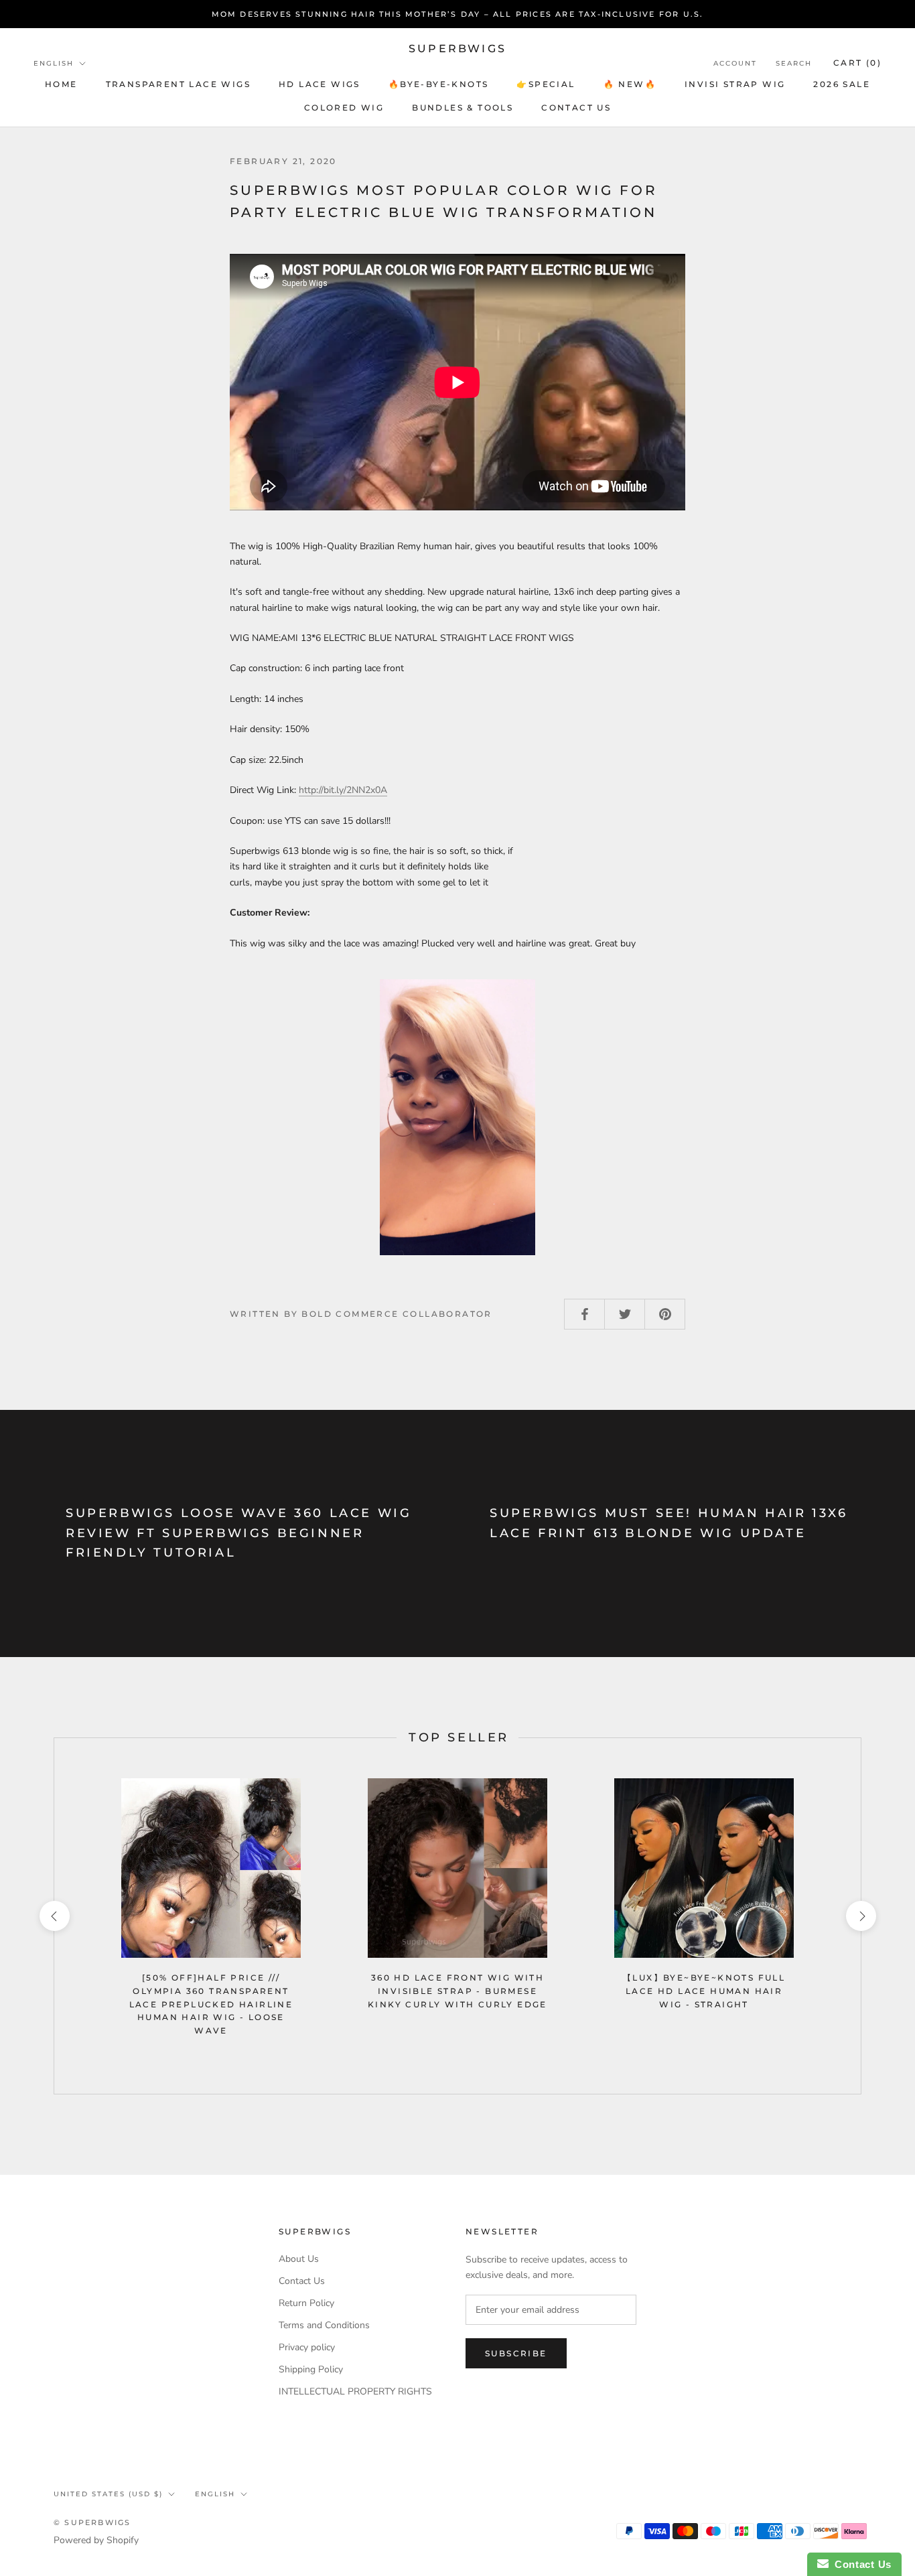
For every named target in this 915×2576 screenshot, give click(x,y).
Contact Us (302, 2281)
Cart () (857, 63)
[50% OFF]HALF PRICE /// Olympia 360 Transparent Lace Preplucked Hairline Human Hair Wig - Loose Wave (211, 2004)
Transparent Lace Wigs (178, 84)
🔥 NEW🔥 (630, 84)
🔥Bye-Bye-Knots (439, 84)
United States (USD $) (108, 2494)
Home (61, 84)
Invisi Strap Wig (735, 84)
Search (794, 63)
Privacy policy (307, 2347)
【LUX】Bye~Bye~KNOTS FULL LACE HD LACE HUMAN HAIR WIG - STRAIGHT (704, 1991)
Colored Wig (344, 108)
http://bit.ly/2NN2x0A (343, 790)
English (54, 63)
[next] (860, 1916)
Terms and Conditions (324, 2325)
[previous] (54, 1916)
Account (735, 63)
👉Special (546, 84)
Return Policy (306, 2303)
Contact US (576, 108)
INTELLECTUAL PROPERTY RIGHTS (355, 2391)
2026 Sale (842, 84)
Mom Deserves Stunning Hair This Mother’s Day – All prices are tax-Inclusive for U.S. (458, 14)
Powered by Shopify (96, 2540)
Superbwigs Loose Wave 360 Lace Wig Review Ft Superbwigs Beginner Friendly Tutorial (238, 1533)
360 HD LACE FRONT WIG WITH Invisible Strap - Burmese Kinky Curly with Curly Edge (457, 1991)
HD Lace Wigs (320, 84)
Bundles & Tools (463, 108)
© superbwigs (92, 2522)
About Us (299, 2259)
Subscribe (516, 2353)
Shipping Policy (311, 2369)
